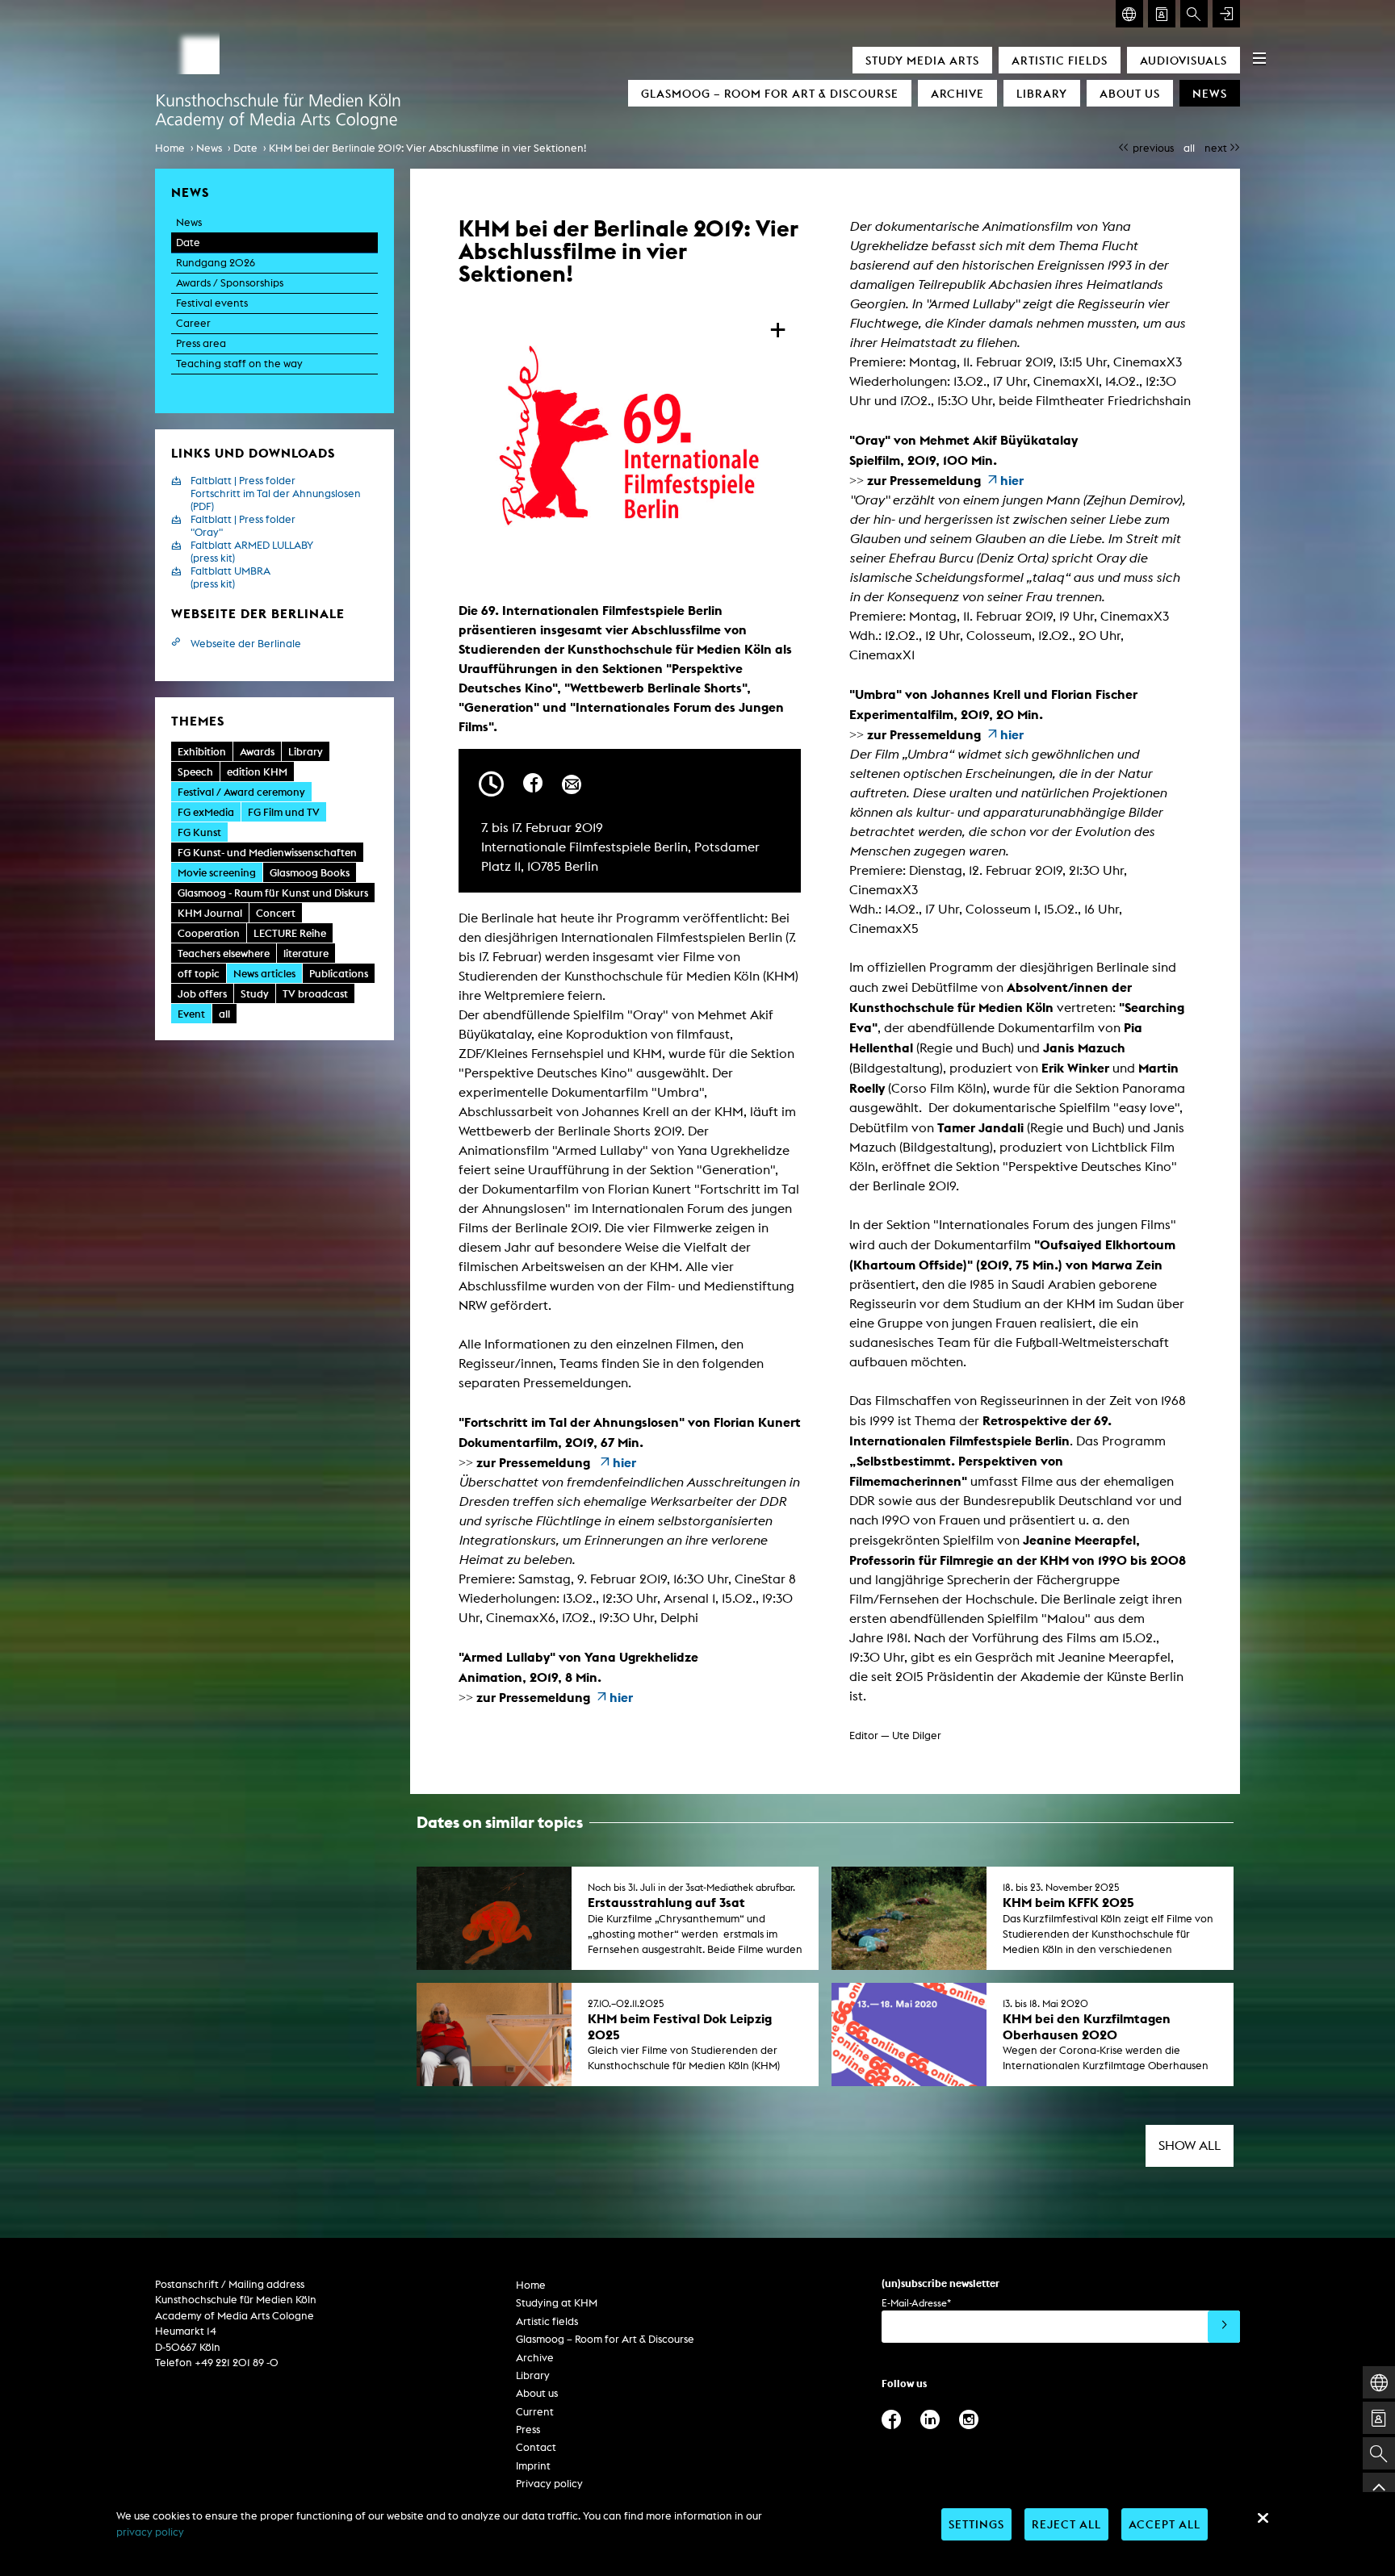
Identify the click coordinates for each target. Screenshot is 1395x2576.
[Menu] (1259, 58)
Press (528, 2430)
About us (1130, 93)
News (1210, 93)
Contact (536, 2447)
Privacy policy (549, 2484)
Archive (957, 93)
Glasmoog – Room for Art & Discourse (770, 93)
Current (535, 2412)
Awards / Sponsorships (230, 283)
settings (976, 2524)
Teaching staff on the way (239, 364)
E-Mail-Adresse (916, 2303)
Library (1042, 93)
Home (170, 148)
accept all (1165, 2524)
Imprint (533, 2466)
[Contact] (1162, 14)
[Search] (1194, 14)
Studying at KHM (557, 2303)
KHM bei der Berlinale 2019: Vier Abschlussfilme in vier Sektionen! (427, 148)
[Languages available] (1129, 14)
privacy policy (150, 2532)
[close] (1263, 2518)
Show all (1190, 2145)
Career (193, 323)
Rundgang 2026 (216, 263)
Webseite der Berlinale (246, 644)
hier (624, 1462)
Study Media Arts (922, 60)
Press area (201, 343)
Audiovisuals (1183, 60)
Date (245, 148)
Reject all (1066, 2524)
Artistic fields (1060, 60)
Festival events (212, 303)
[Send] (1224, 2327)
